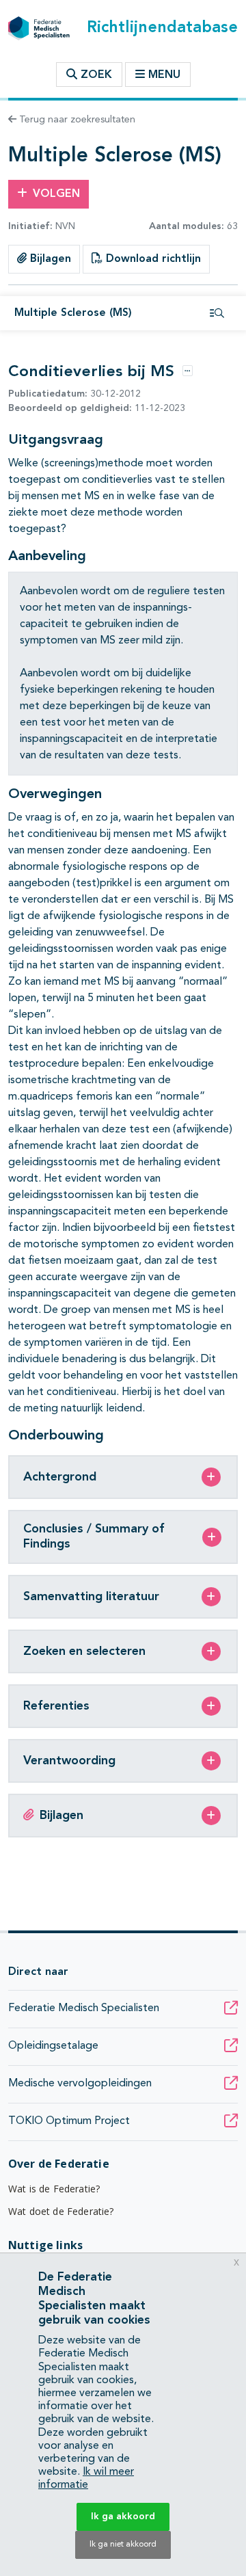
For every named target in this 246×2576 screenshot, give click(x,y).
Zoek (95, 75)
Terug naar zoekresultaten (76, 120)
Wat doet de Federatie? (61, 2211)
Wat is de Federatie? (54, 2189)
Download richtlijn (152, 259)
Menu (164, 75)
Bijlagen (49, 259)
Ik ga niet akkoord (123, 2545)
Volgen (56, 194)
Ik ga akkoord (123, 2517)
